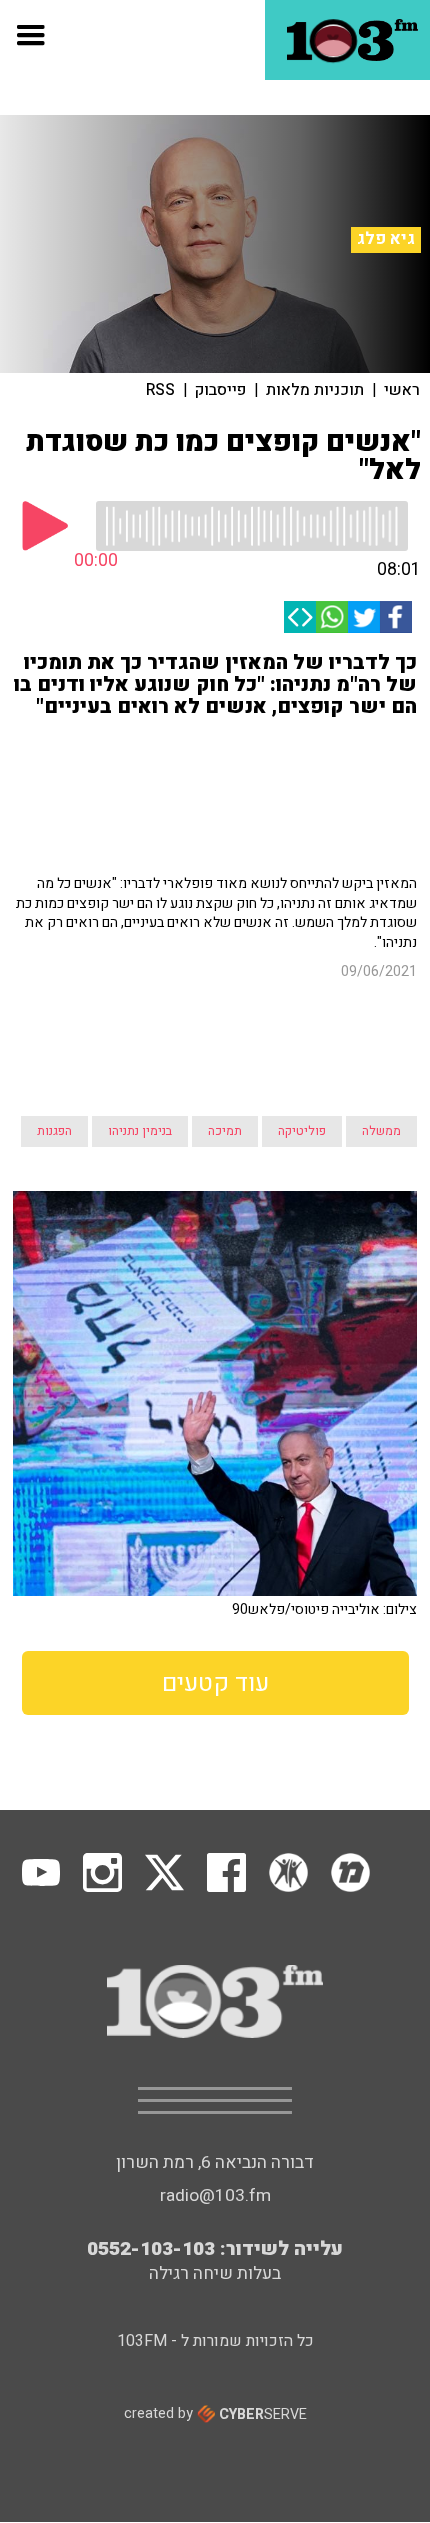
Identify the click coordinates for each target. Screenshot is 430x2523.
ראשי (402, 390)
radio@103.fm (215, 2015)
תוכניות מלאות (315, 390)
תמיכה (225, 951)
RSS (160, 390)
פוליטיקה (302, 951)
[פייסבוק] (396, 617)
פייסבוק (220, 390)
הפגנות (54, 951)
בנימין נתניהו (140, 951)
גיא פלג (386, 239)
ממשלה (381, 951)
